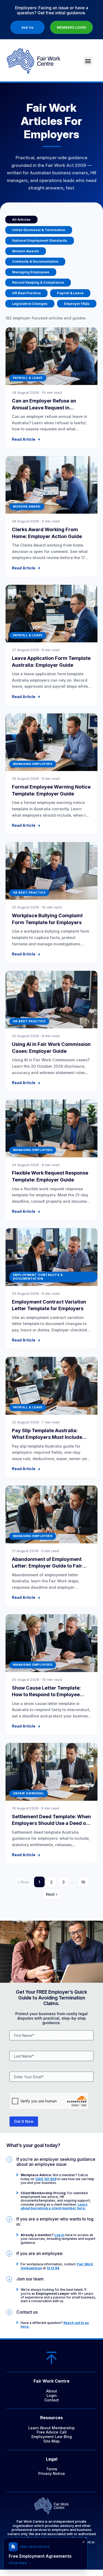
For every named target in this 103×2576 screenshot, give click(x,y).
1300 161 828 (46, 2179)
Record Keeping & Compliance (38, 282)
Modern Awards (26, 251)
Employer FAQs (77, 304)
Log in (59, 2235)
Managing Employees (31, 272)
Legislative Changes (30, 304)
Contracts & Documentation (35, 261)
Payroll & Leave (70, 293)
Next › (52, 1894)
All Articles (21, 219)
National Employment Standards (40, 240)
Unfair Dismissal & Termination (39, 230)
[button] (88, 61)
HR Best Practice (26, 293)
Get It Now (24, 2121)
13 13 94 (53, 2268)
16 (83, 1882)
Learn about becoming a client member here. (54, 2206)
